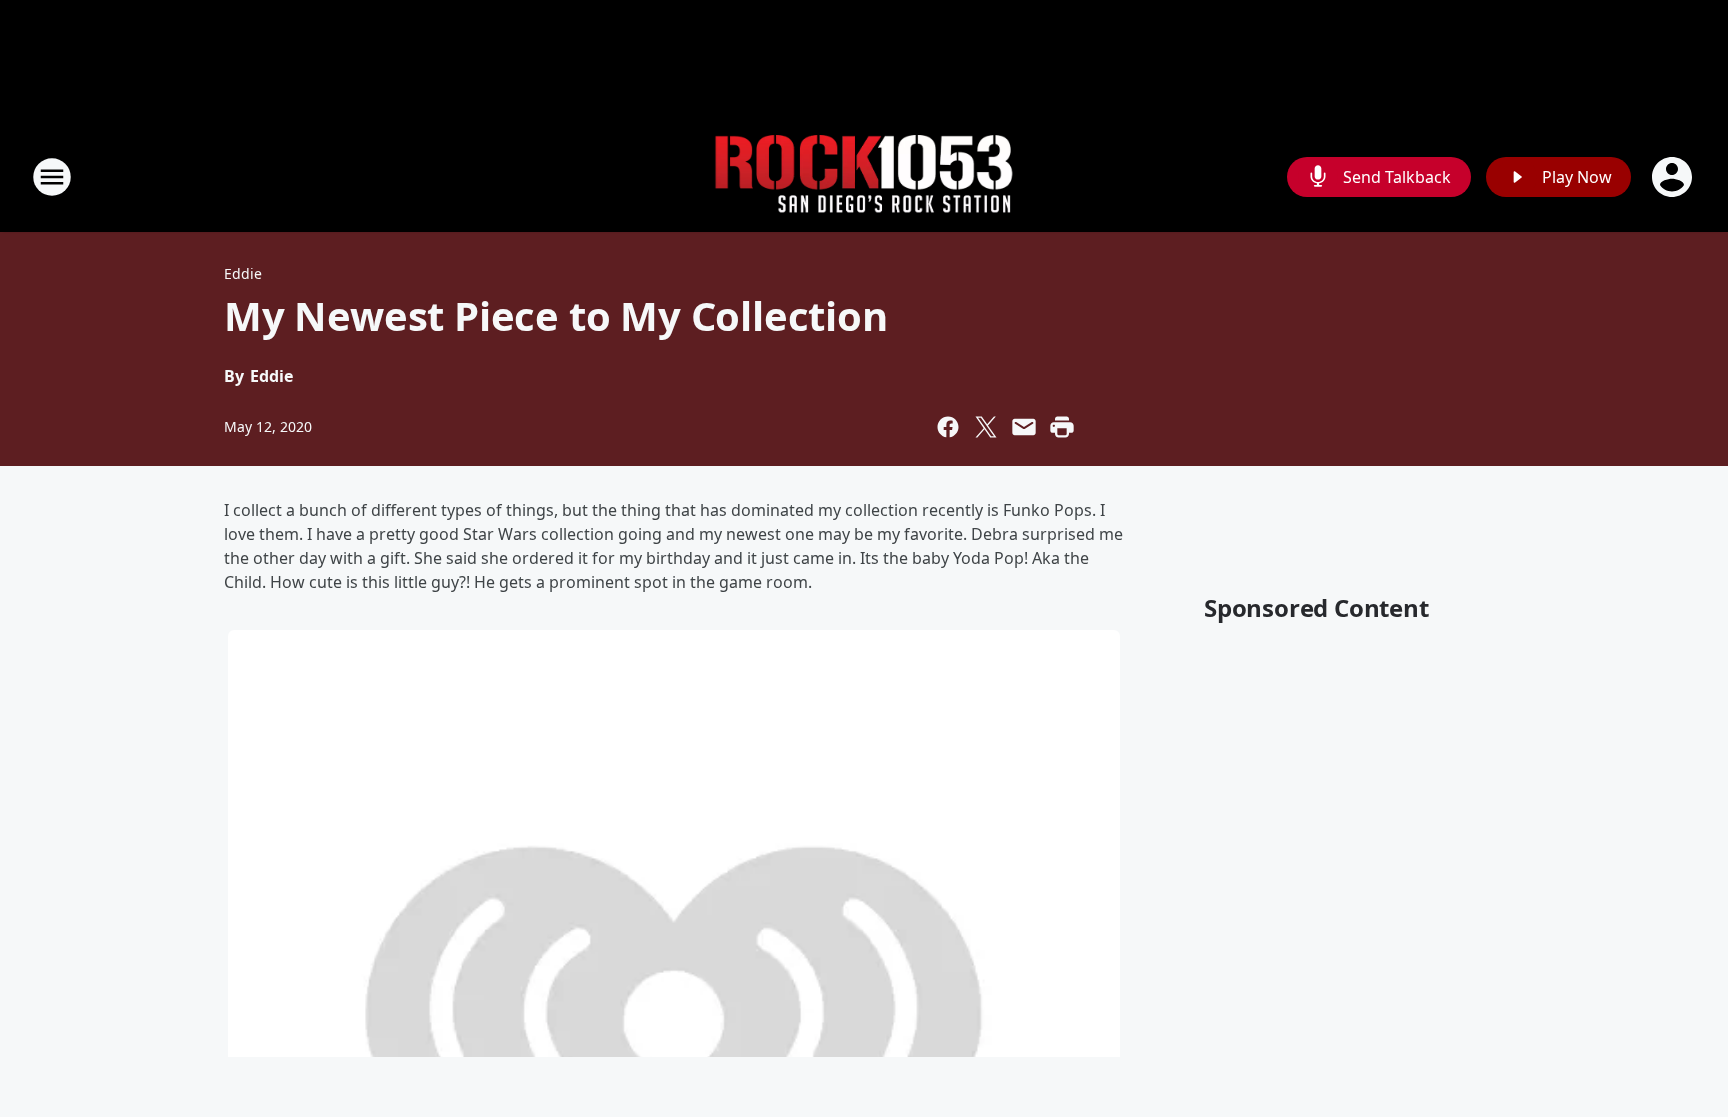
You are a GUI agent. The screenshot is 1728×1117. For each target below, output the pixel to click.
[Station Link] (864, 177)
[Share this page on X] (986, 427)
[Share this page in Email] (1024, 427)
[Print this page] (1062, 427)
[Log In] (1674, 177)
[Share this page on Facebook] (948, 427)
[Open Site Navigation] (52, 177)
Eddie (243, 273)
